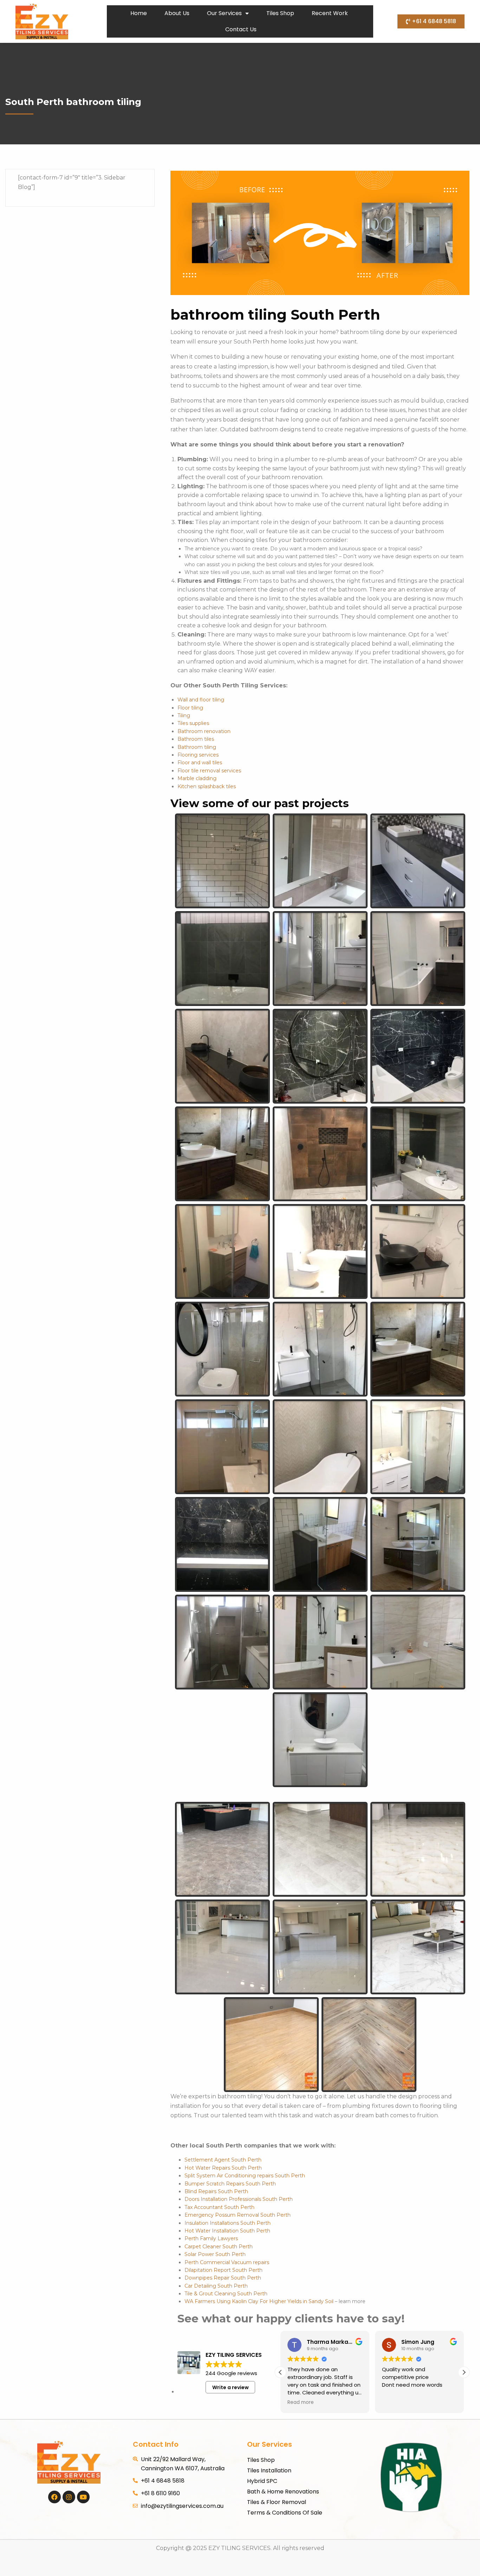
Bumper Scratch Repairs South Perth (230, 2184)
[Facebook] (54, 2497)
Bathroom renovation (204, 731)
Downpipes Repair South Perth (223, 2278)
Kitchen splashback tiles (207, 786)
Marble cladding (197, 778)
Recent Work (330, 13)
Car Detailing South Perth (216, 2286)
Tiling (184, 715)
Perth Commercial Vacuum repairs (227, 2262)
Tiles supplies (193, 723)
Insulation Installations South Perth (228, 2223)
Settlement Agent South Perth (223, 2160)
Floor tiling (190, 708)
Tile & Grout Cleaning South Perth (226, 2294)
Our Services (224, 13)
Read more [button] (301, 2402)
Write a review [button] (231, 2387)
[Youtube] (83, 2497)
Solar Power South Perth (215, 2254)
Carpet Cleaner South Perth (219, 2247)
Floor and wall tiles (200, 763)
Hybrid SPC (262, 2481)
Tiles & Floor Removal (277, 2502)
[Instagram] (69, 2497)
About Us (177, 13)
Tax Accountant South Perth (219, 2207)
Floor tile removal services (209, 771)
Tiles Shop (280, 13)
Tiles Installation (269, 2470)
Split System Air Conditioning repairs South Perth (245, 2176)
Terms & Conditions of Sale (285, 2513)
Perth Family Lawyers (211, 2238)
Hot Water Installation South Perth (227, 2231)
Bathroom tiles (196, 739)
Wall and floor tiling (201, 700)
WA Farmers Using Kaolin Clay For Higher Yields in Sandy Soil (259, 2301)
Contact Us (241, 29)
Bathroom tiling (197, 747)
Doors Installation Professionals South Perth (239, 2199)
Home (139, 13)
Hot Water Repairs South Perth (223, 2168)
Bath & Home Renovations (283, 2492)
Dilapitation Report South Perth (223, 2270)
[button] (464, 2372)
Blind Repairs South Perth (216, 2191)
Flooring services (198, 755)
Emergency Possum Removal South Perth (238, 2215)
